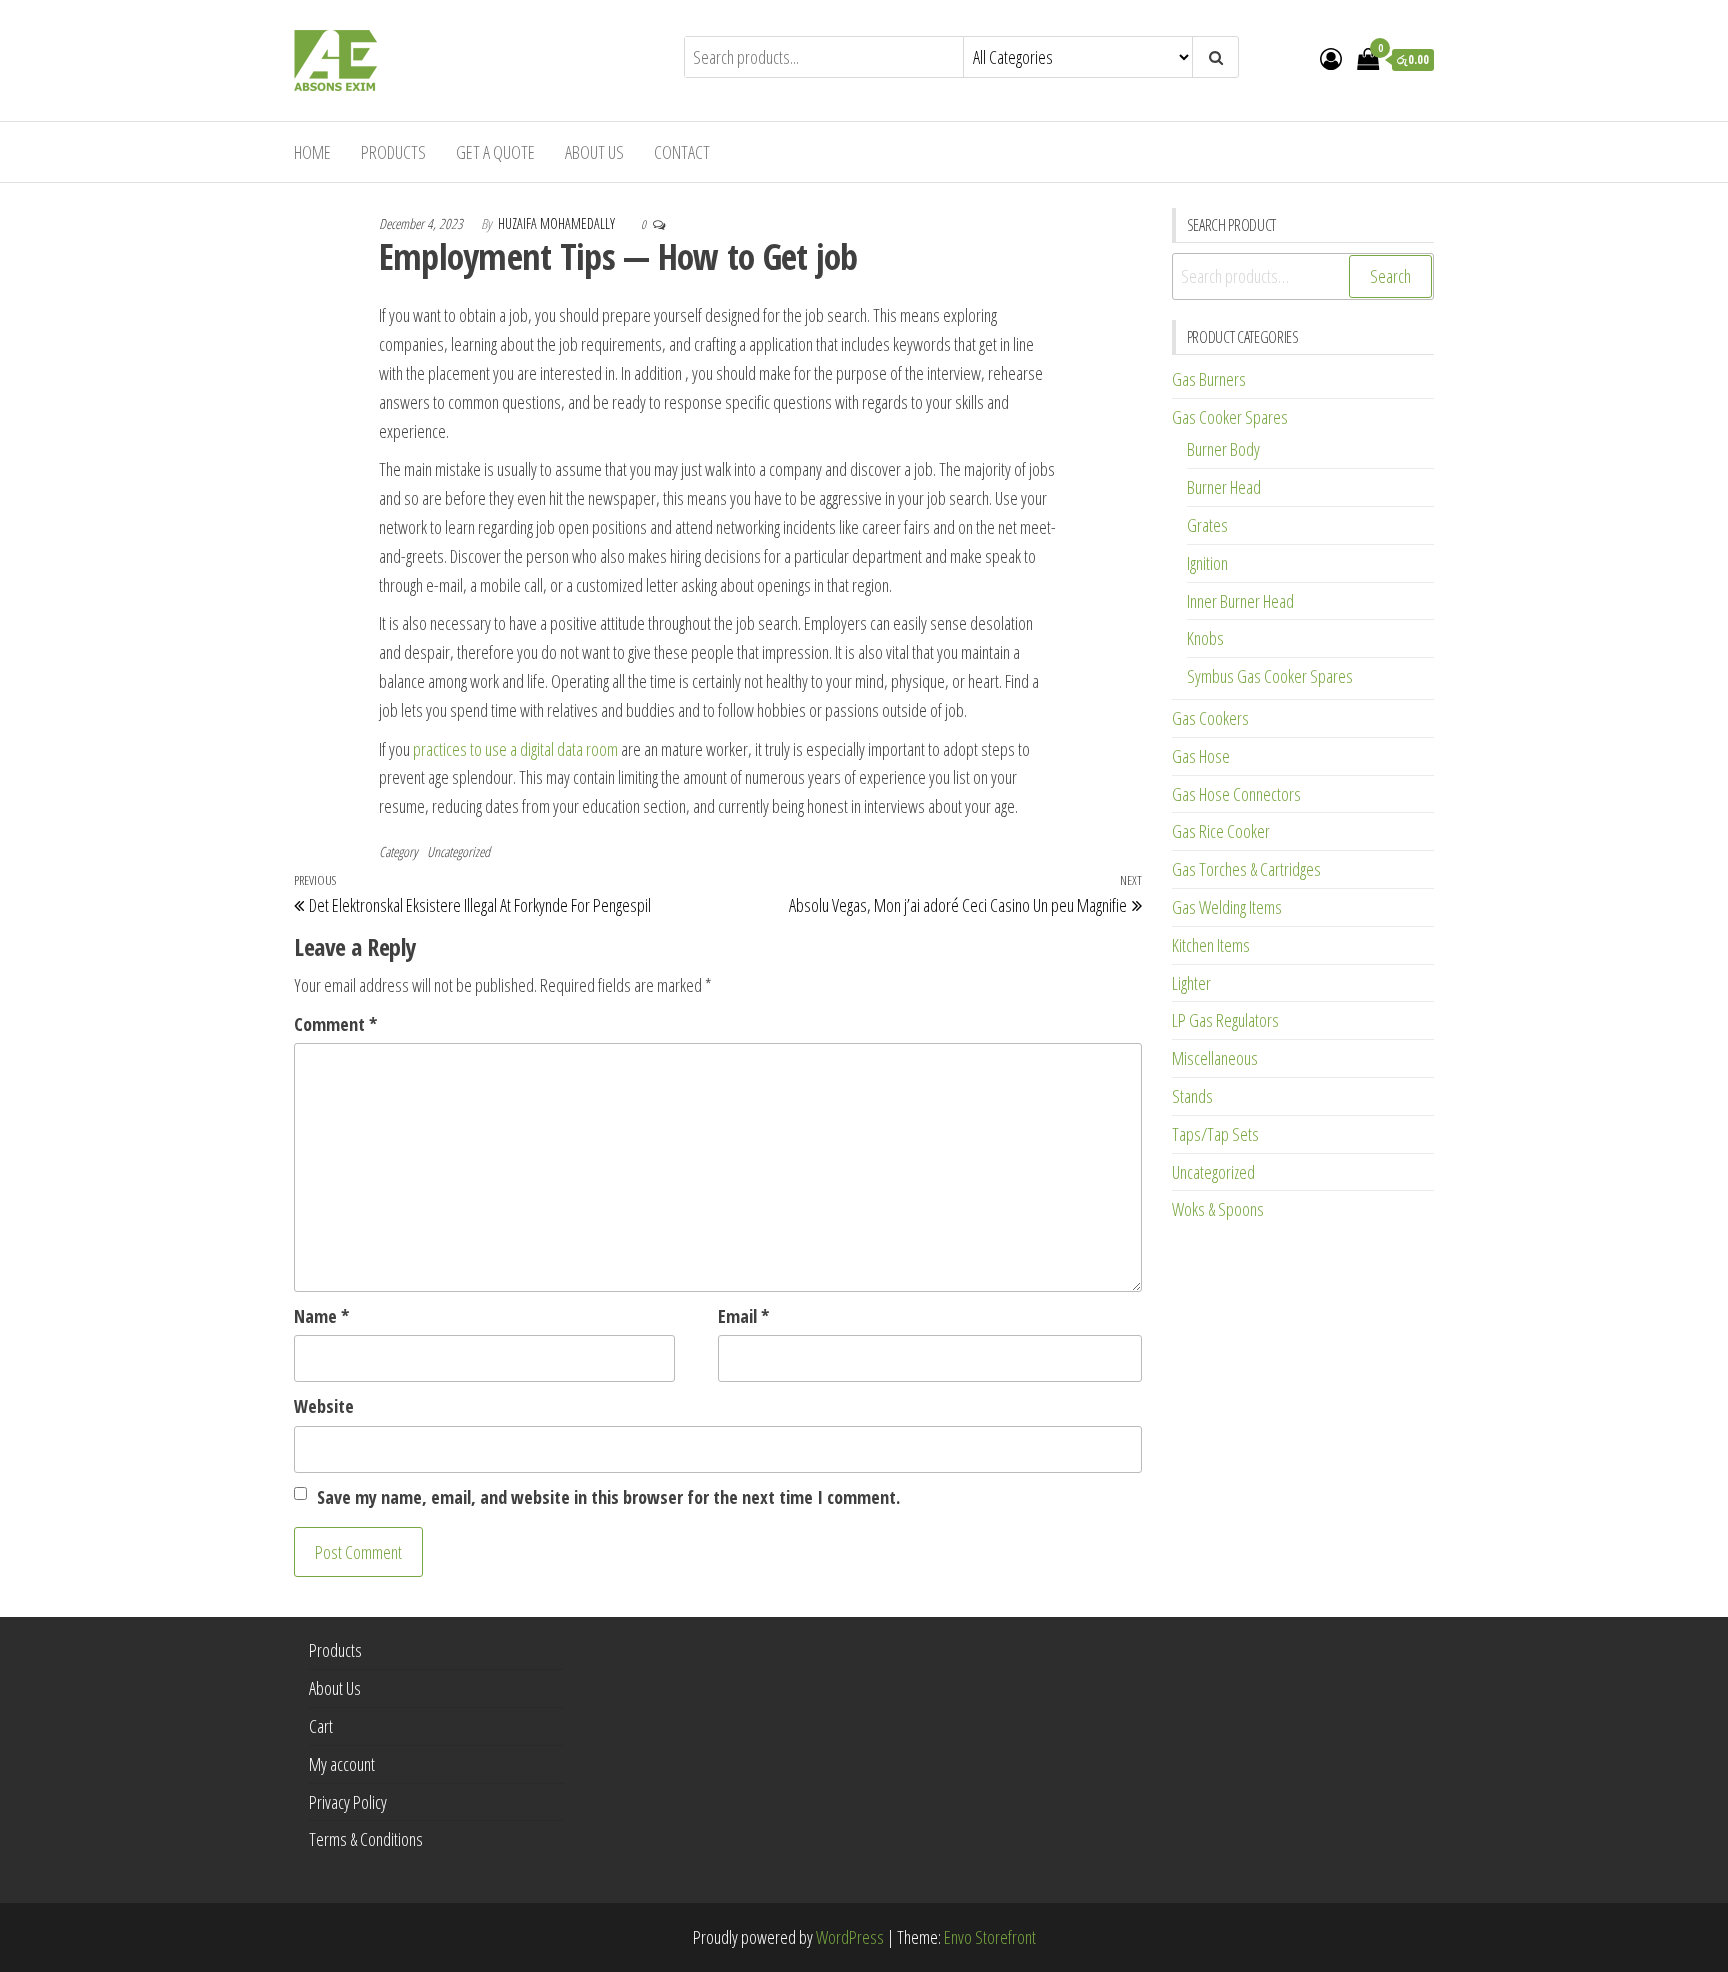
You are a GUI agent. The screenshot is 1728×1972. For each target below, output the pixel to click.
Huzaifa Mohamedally (558, 223)
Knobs (1205, 638)
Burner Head (1224, 487)
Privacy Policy (348, 1802)
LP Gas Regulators (1225, 1020)
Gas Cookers (1210, 718)
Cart (321, 1726)
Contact (682, 152)
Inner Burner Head (1240, 601)
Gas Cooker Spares (1230, 417)
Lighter (1191, 983)
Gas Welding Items (1227, 907)
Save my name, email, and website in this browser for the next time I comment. (608, 1497)
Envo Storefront (990, 1937)
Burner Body (1223, 449)
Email (743, 1316)
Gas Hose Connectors (1236, 794)
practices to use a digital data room (515, 749)
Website (324, 1406)
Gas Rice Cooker (1221, 831)
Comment (335, 1024)
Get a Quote (495, 152)
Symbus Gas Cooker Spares (1270, 676)
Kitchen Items (1211, 945)
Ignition (1207, 563)
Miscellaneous (1215, 1058)
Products (393, 152)
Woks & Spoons (1218, 1209)
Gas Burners (1209, 379)
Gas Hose (1201, 756)
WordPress (850, 1937)
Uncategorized (458, 851)
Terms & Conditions (366, 1839)
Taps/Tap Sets (1215, 1134)
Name (321, 1316)
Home (312, 152)
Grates (1207, 525)
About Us (594, 152)
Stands (1192, 1096)
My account (342, 1764)
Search (1390, 276)
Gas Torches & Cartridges (1246, 869)
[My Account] (1331, 58)
